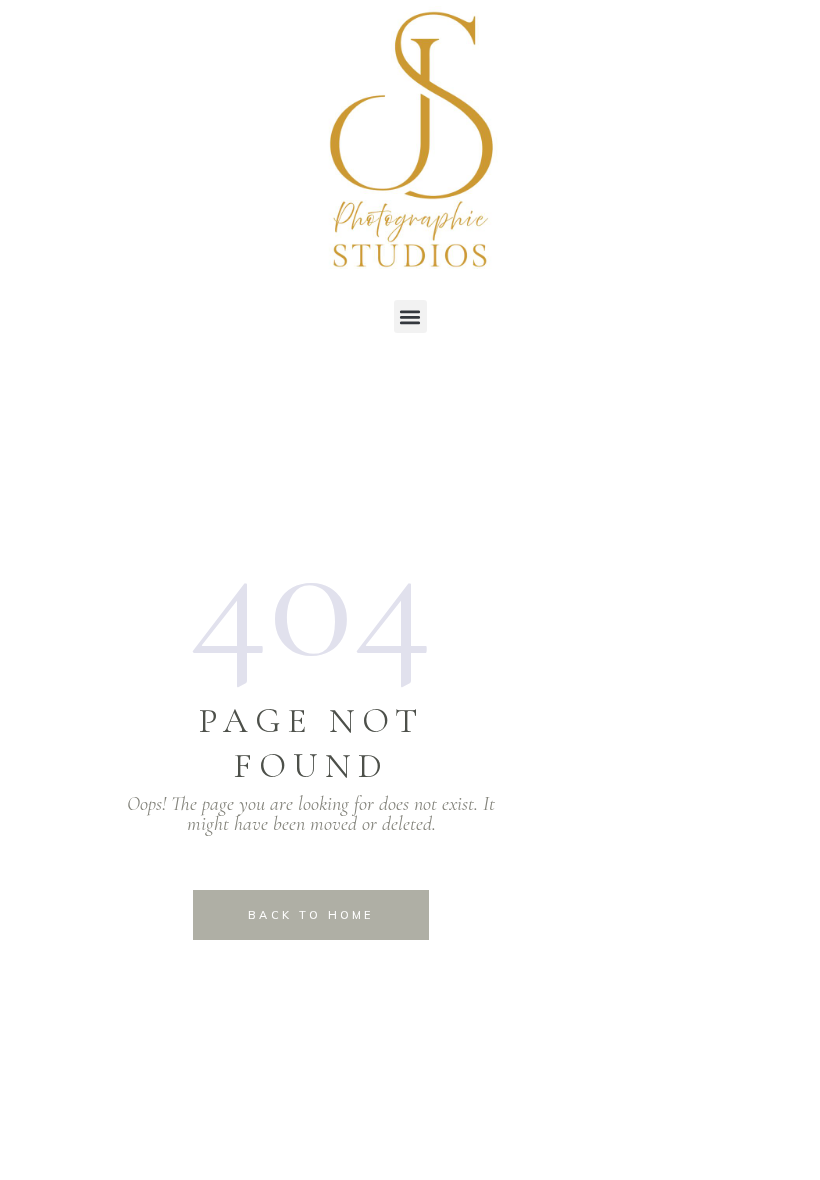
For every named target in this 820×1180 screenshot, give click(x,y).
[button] (410, 316)
